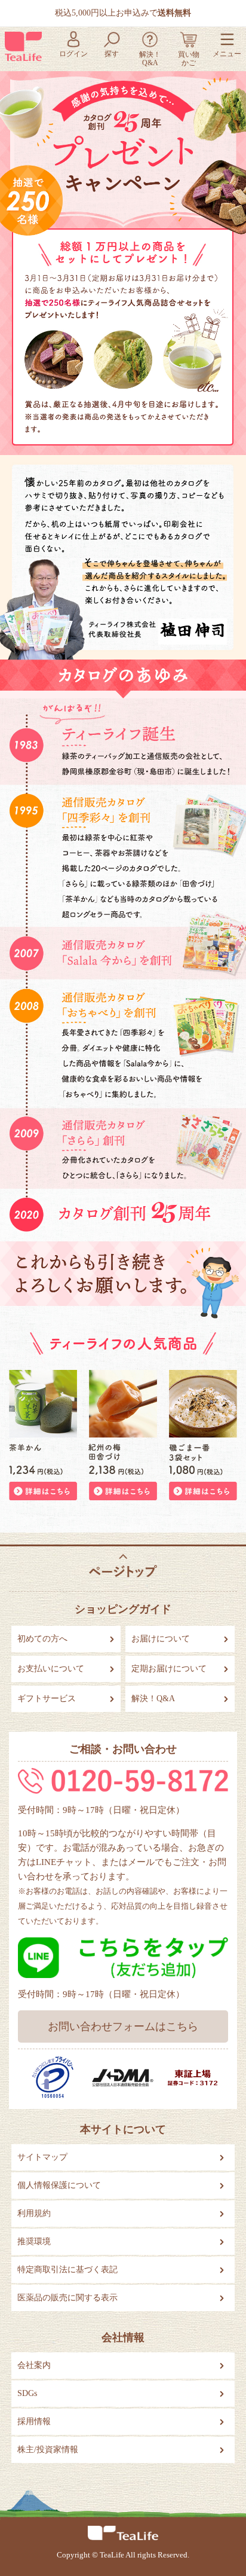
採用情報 (34, 2421)
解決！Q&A (153, 1698)
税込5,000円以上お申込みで (123, 13)
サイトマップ (42, 2157)
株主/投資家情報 (48, 2450)
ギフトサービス (47, 1698)
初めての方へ (42, 1639)
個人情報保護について (59, 2185)
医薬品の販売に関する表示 (67, 2298)
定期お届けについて (169, 1669)
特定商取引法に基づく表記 (67, 2270)
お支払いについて (51, 1669)
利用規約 (34, 2213)
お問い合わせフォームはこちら (123, 2026)
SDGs (27, 2393)
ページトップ (123, 1566)
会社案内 (34, 2365)
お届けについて (161, 1639)
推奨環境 (34, 2241)
